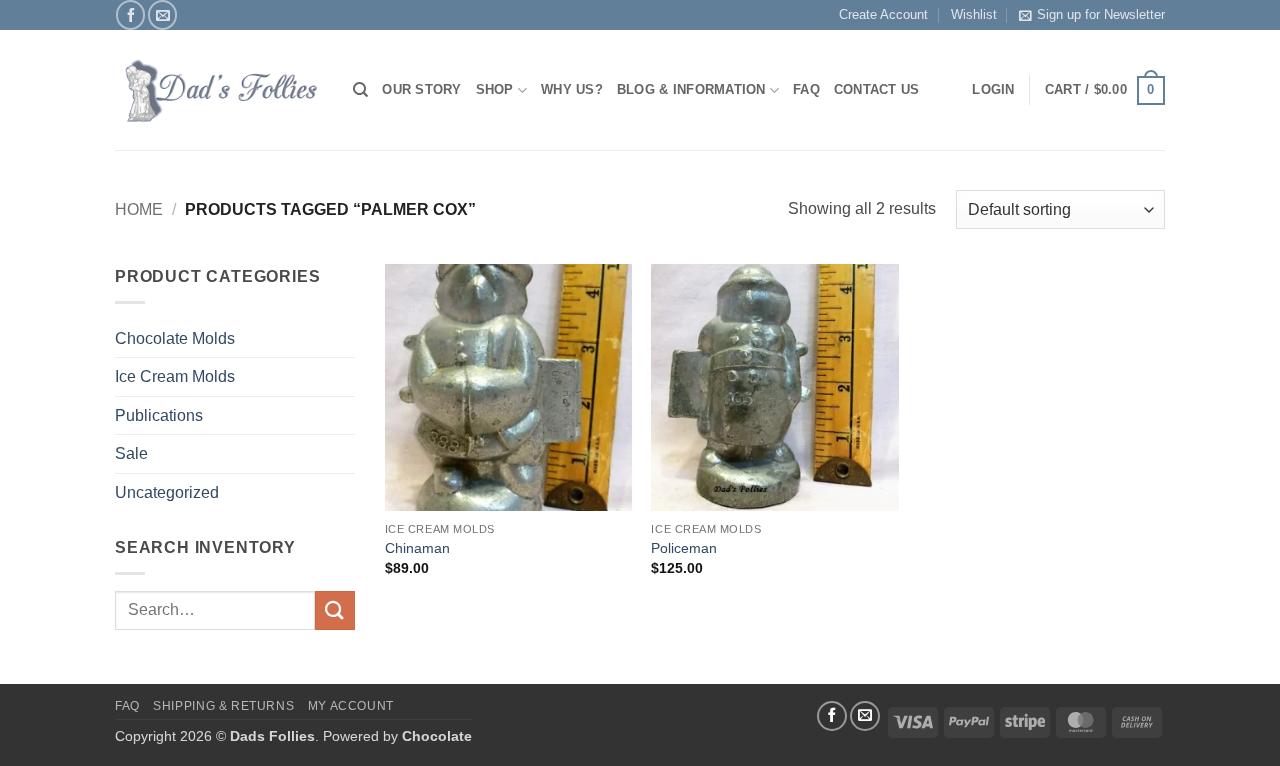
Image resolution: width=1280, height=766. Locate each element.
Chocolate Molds (175, 338)
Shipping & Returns (223, 706)
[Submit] (335, 610)
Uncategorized (167, 492)
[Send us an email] (162, 14)
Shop (495, 89)
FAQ (806, 89)
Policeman (684, 548)
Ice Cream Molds (175, 376)
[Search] (360, 90)
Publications (159, 415)
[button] (1105, 91)
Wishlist (974, 14)
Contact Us (877, 89)
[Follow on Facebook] (130, 14)
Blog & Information (691, 89)
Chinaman (417, 548)
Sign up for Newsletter (1101, 14)
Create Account (883, 14)
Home (139, 209)
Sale (131, 453)
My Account (351, 706)
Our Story (421, 89)
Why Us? (572, 89)
